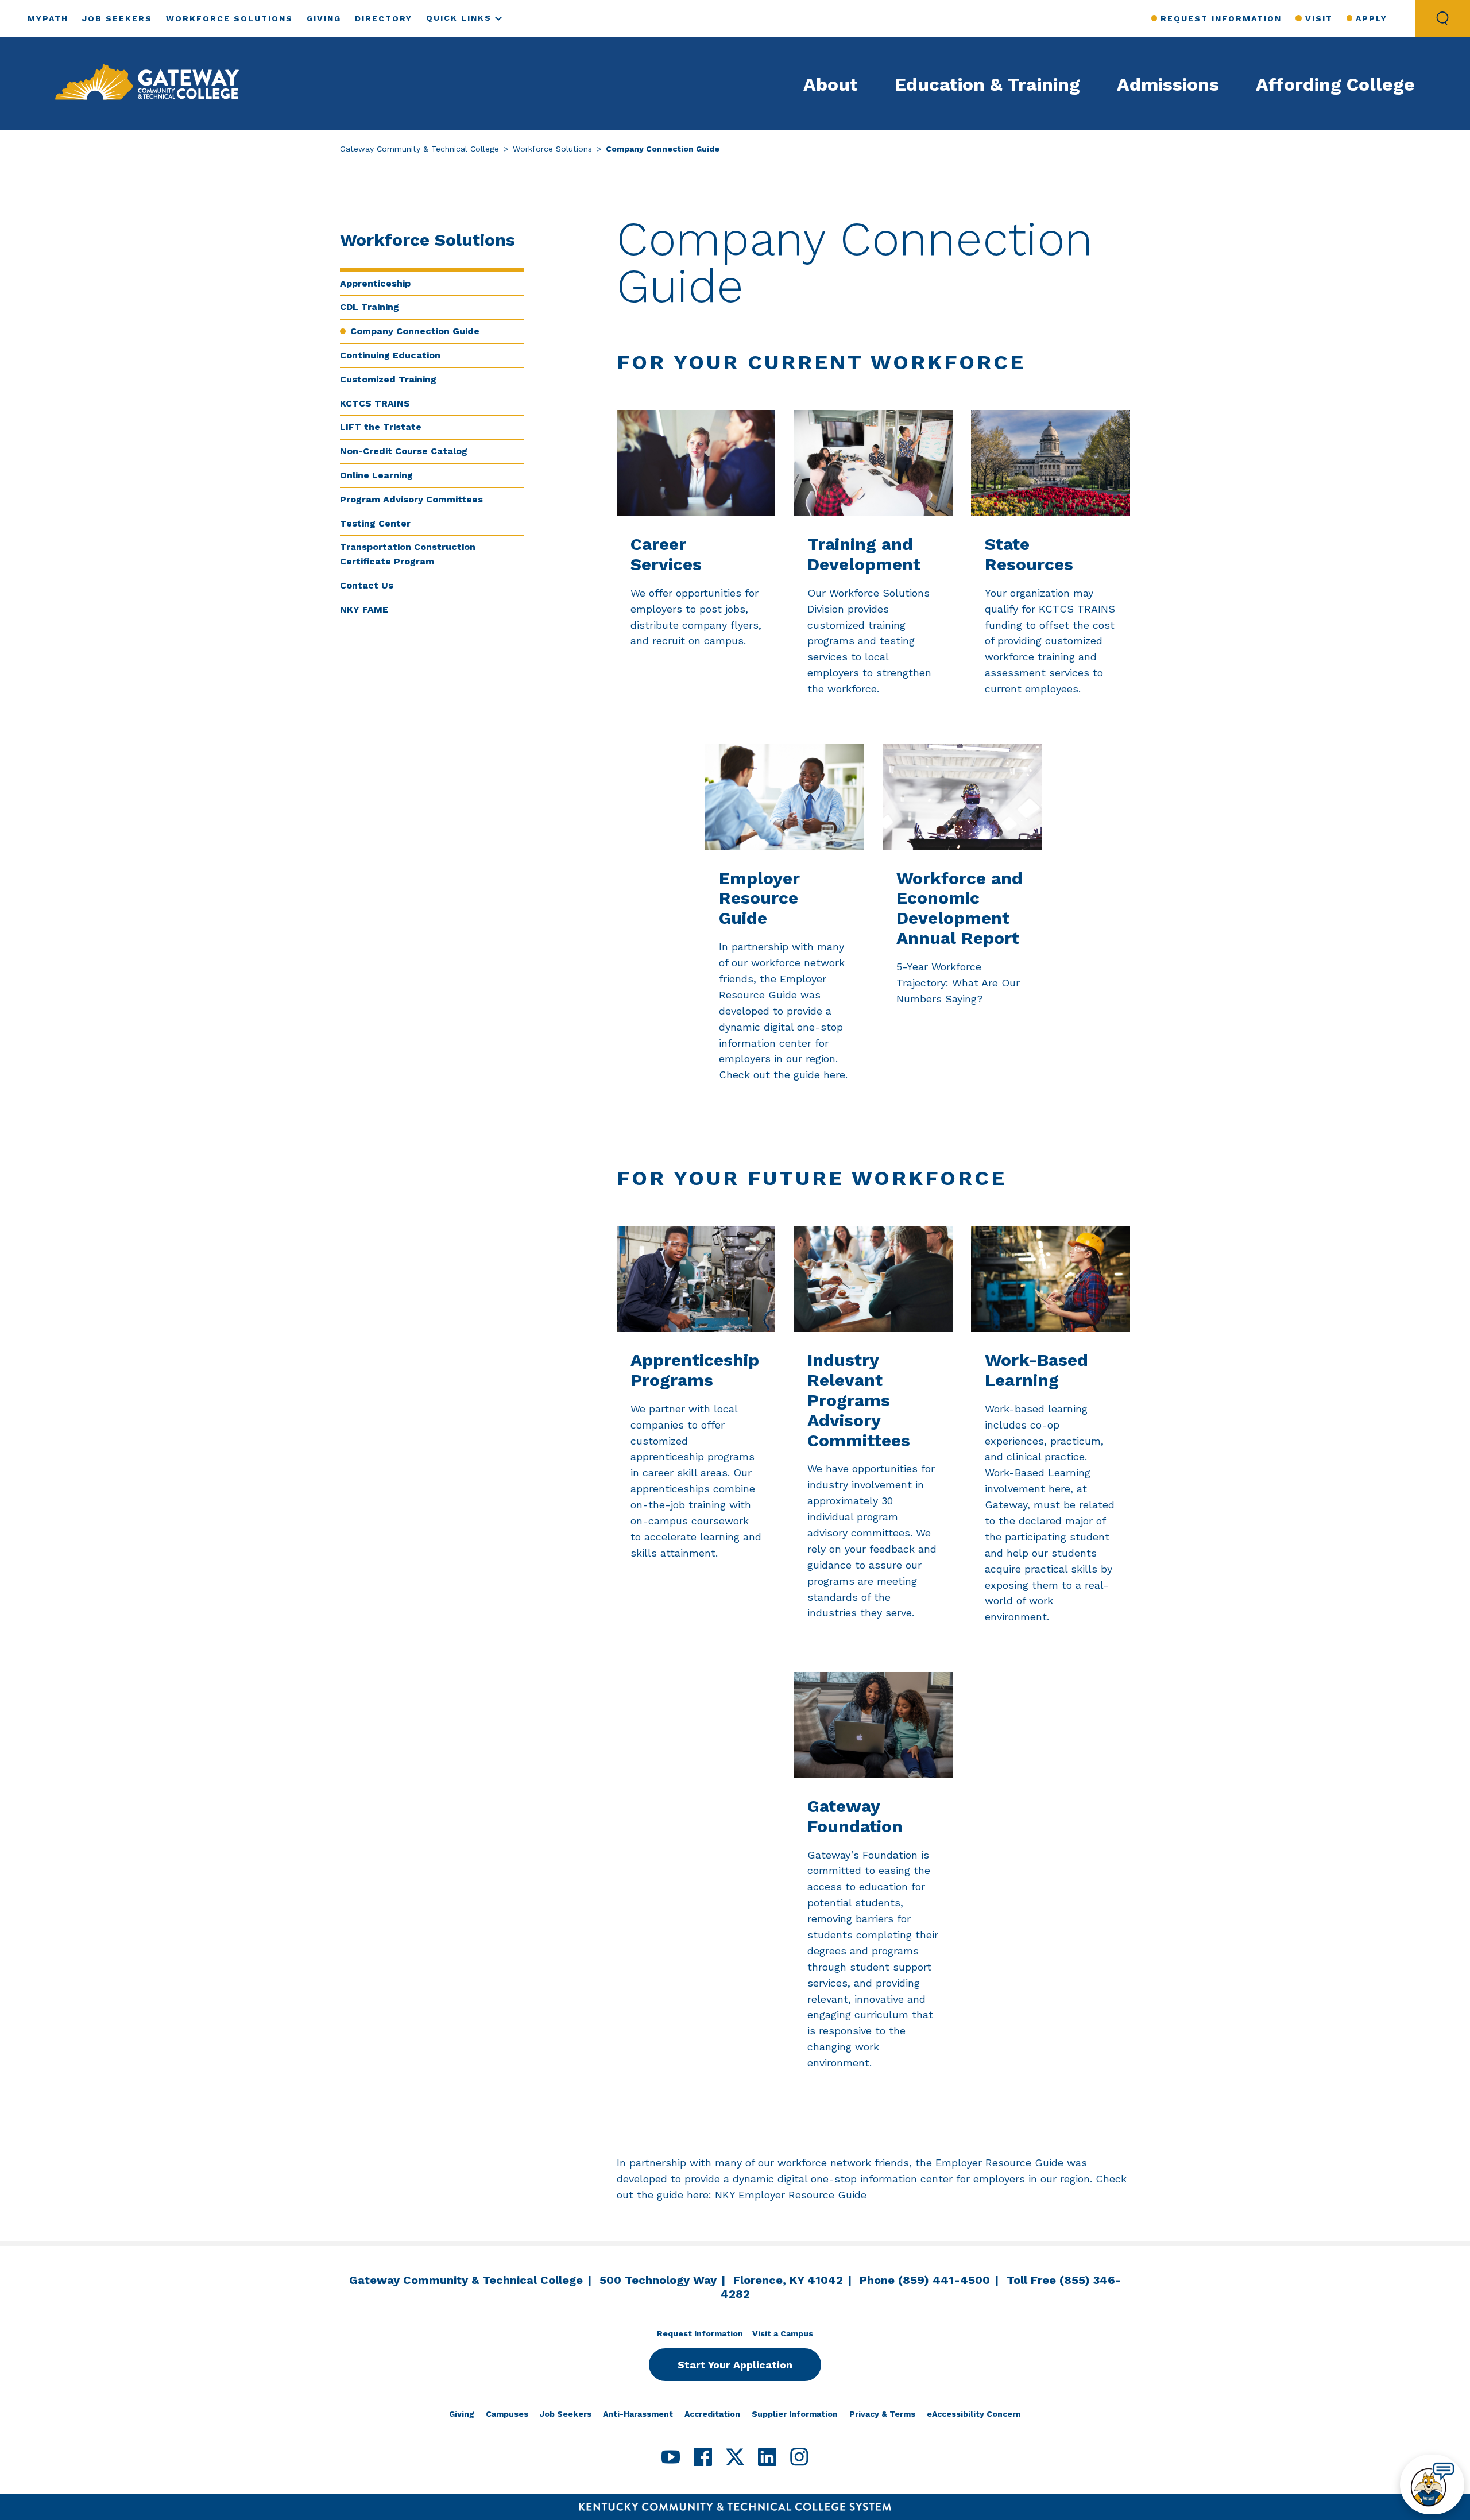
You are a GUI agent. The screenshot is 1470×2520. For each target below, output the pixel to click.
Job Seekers (117, 18)
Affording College (1335, 84)
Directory (384, 18)
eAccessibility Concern (974, 2414)
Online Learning (376, 475)
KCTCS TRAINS (375, 403)
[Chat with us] (1432, 2484)
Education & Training (987, 84)
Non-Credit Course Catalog (404, 451)
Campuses (507, 2414)
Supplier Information (795, 2414)
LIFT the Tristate (381, 427)
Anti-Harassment (638, 2414)
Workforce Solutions (229, 18)
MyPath (48, 18)
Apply (1372, 18)
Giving (324, 18)
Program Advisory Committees (411, 499)
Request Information (1221, 18)
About (831, 84)
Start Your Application (735, 2365)
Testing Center (375, 523)
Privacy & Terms (882, 2414)
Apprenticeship (375, 283)
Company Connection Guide (415, 331)
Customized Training (388, 379)
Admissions (1168, 84)
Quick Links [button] (459, 18)
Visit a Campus (783, 2333)
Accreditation (712, 2414)
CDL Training (370, 307)
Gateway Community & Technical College (419, 149)
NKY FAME (364, 609)
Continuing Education (390, 355)
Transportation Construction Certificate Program (408, 554)
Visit (1319, 18)
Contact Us (367, 585)
